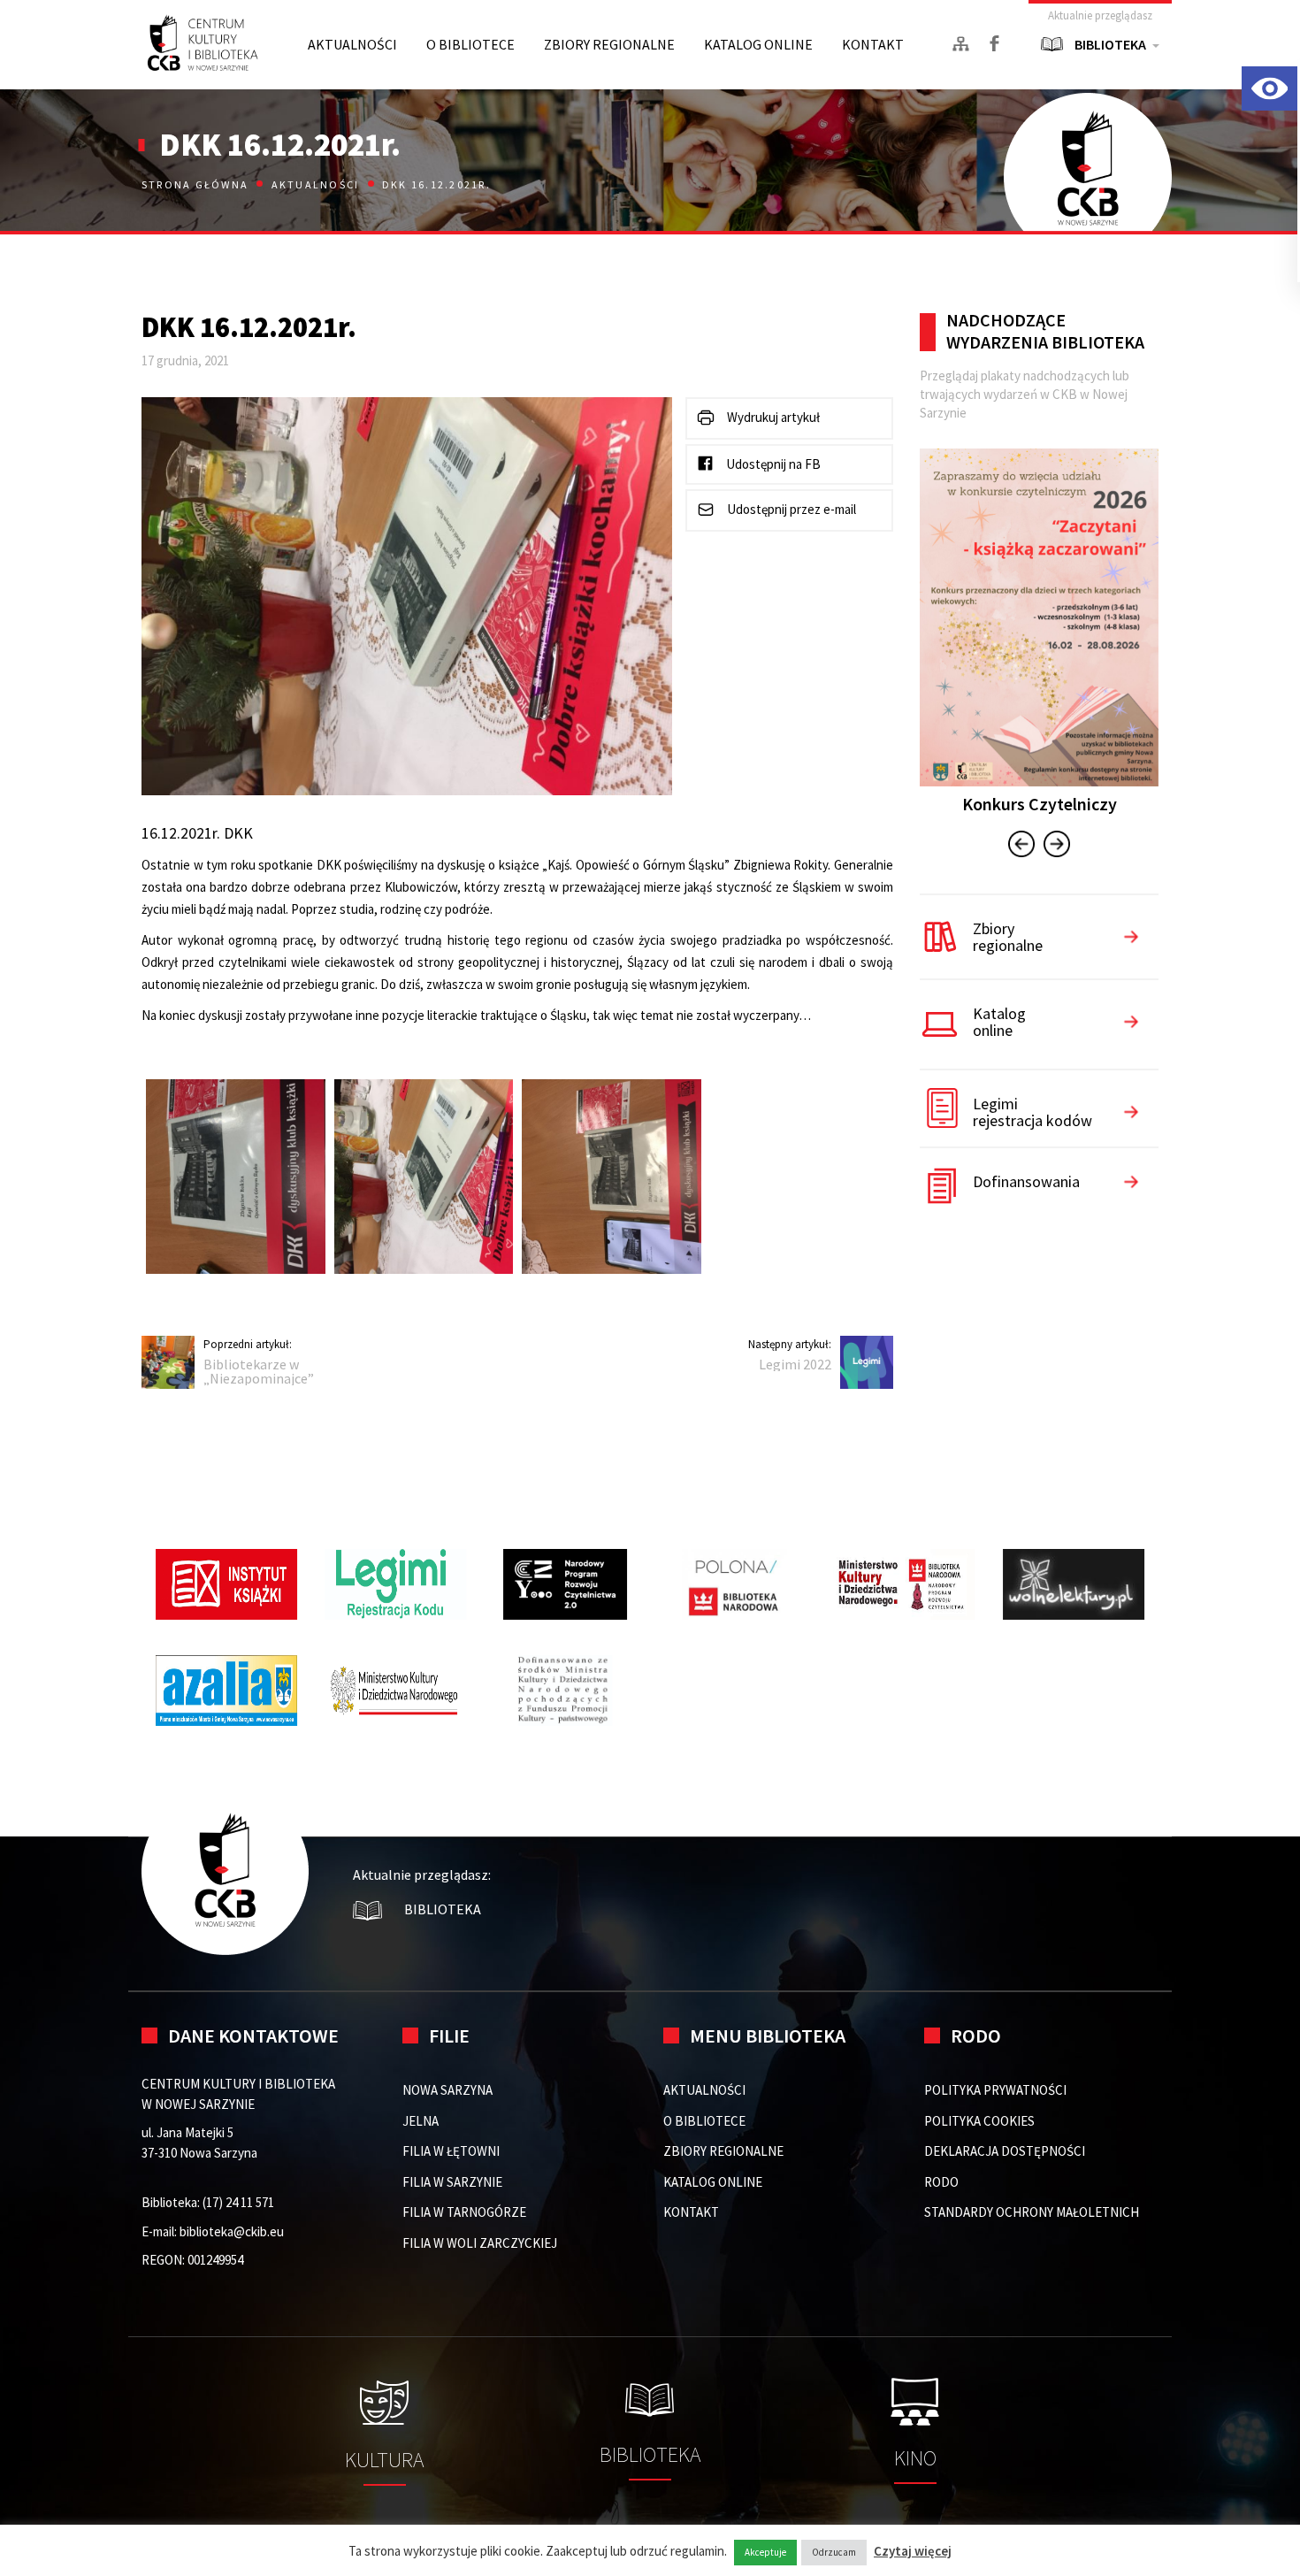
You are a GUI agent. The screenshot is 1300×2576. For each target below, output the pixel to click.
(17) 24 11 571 (238, 2202)
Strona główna (197, 184)
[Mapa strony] (961, 44)
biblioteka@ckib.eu (232, 2231)
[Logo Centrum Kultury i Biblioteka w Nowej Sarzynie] (203, 45)
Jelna (421, 2121)
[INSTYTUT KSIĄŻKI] (226, 1584)
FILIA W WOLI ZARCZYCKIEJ (480, 2243)
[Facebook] (994, 43)
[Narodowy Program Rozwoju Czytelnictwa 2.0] (565, 1584)
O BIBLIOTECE (470, 44)
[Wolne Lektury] (1074, 1584)
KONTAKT (873, 44)
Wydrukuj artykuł (772, 417)
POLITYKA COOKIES (979, 2121)
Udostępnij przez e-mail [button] (790, 509)
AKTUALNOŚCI (352, 44)
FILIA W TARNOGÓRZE (464, 2212)
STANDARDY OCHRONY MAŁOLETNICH (1032, 2212)
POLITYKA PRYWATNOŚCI (995, 2090)
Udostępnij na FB (772, 464)
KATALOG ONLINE (758, 44)
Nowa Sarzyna (447, 2090)
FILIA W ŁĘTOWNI (451, 2151)
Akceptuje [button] (765, 2552)
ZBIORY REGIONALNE (609, 44)
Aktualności (316, 184)
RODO (941, 2182)
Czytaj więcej (913, 2551)
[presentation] (1021, 847)
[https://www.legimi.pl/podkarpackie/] (396, 1584)
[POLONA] (735, 1584)
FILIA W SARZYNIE (452, 2182)
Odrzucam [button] (834, 2552)
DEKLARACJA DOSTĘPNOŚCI (1005, 2151)
